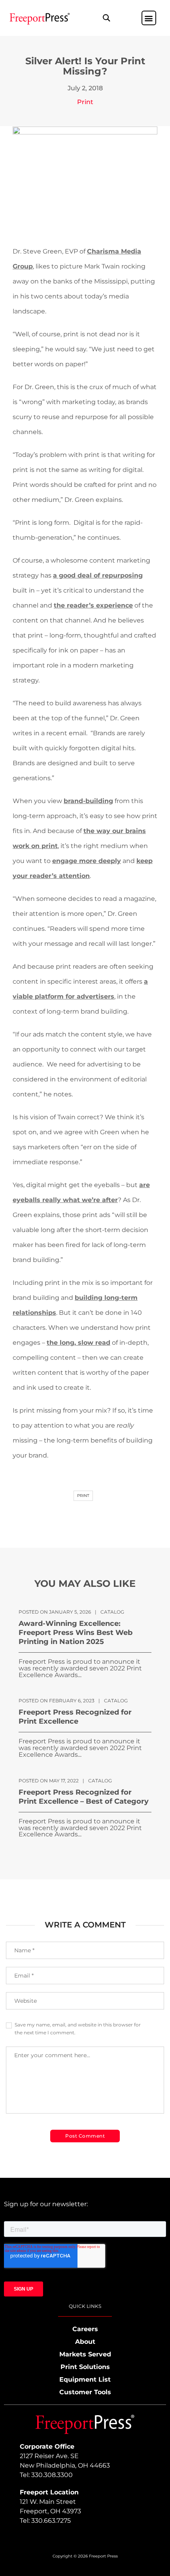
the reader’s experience (93, 605)
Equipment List (85, 2379)
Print (85, 102)
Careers (85, 2329)
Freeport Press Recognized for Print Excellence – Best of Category (84, 1797)
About (85, 2342)
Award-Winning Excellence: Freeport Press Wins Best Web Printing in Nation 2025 (76, 1633)
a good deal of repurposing (98, 575)
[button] (106, 18)
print (83, 1496)
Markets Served (85, 2354)
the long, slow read (78, 1343)
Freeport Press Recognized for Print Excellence (75, 1717)
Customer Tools (85, 2392)
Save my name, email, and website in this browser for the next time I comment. (78, 2029)
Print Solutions (85, 2367)
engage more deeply (87, 861)
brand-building (88, 801)
